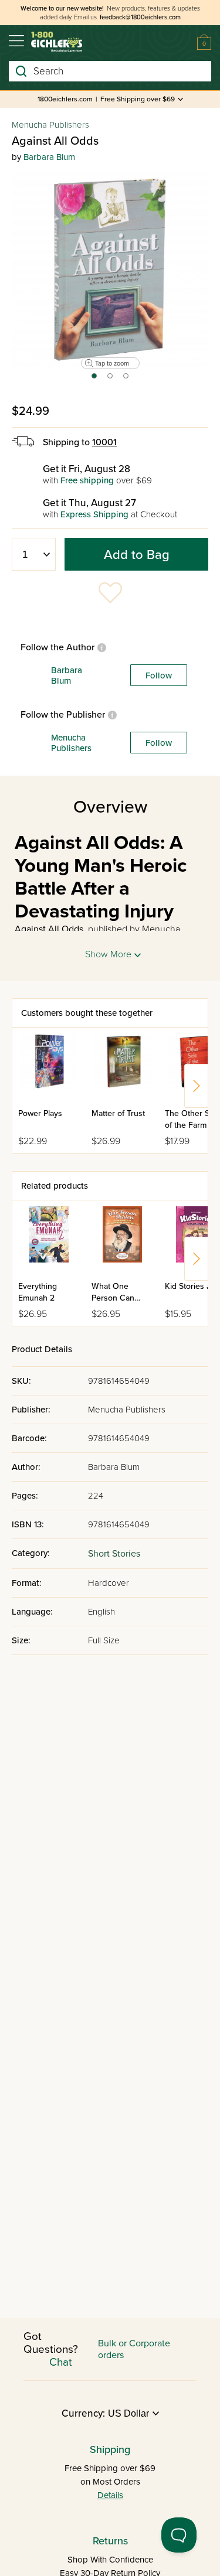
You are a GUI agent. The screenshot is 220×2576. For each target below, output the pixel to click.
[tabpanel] (110, 270)
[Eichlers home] (57, 42)
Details (110, 2495)
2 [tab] (111, 380)
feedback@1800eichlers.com (140, 17)
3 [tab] (126, 380)
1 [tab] (94, 380)
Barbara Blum (49, 157)
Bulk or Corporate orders (134, 2349)
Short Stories (114, 1554)
